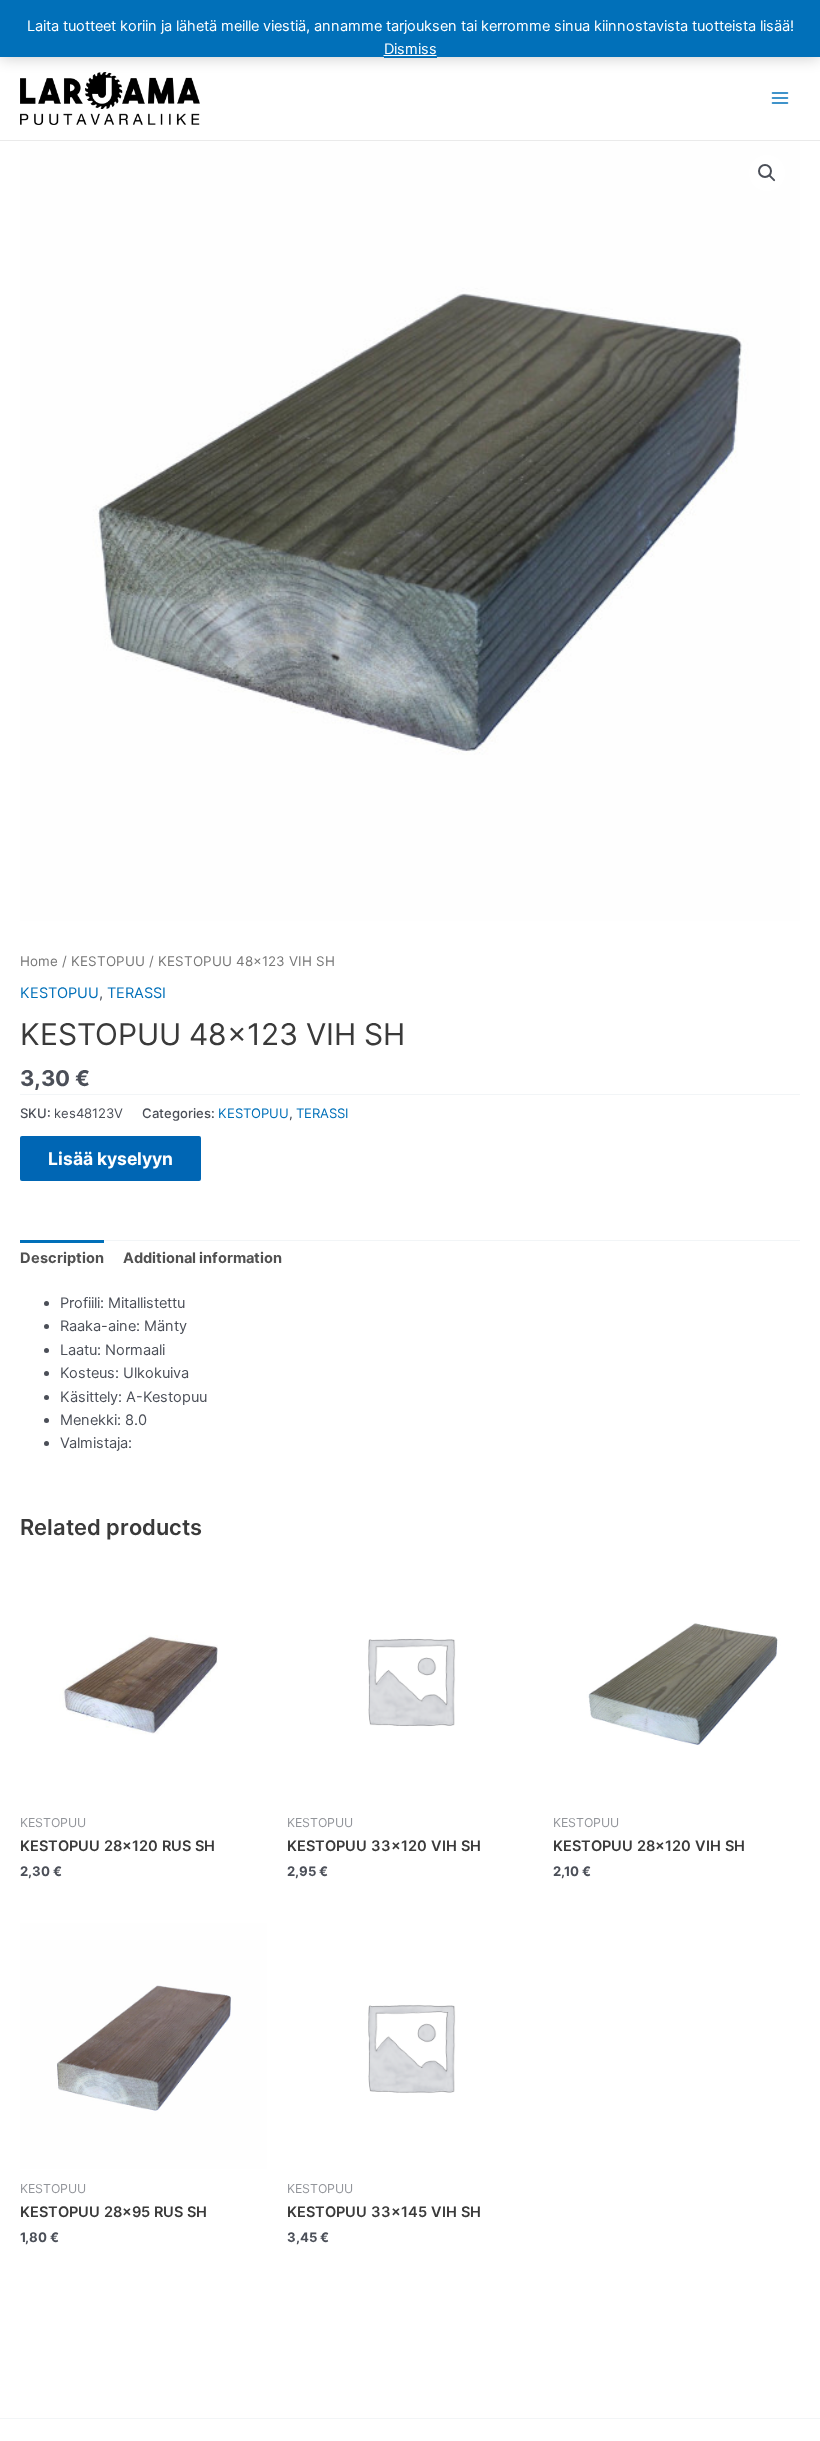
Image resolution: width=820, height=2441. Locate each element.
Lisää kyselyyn (110, 1158)
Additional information (202, 1258)
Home (39, 961)
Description (62, 1258)
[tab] (62, 1259)
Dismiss (410, 49)
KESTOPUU (108, 961)
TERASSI (136, 993)
